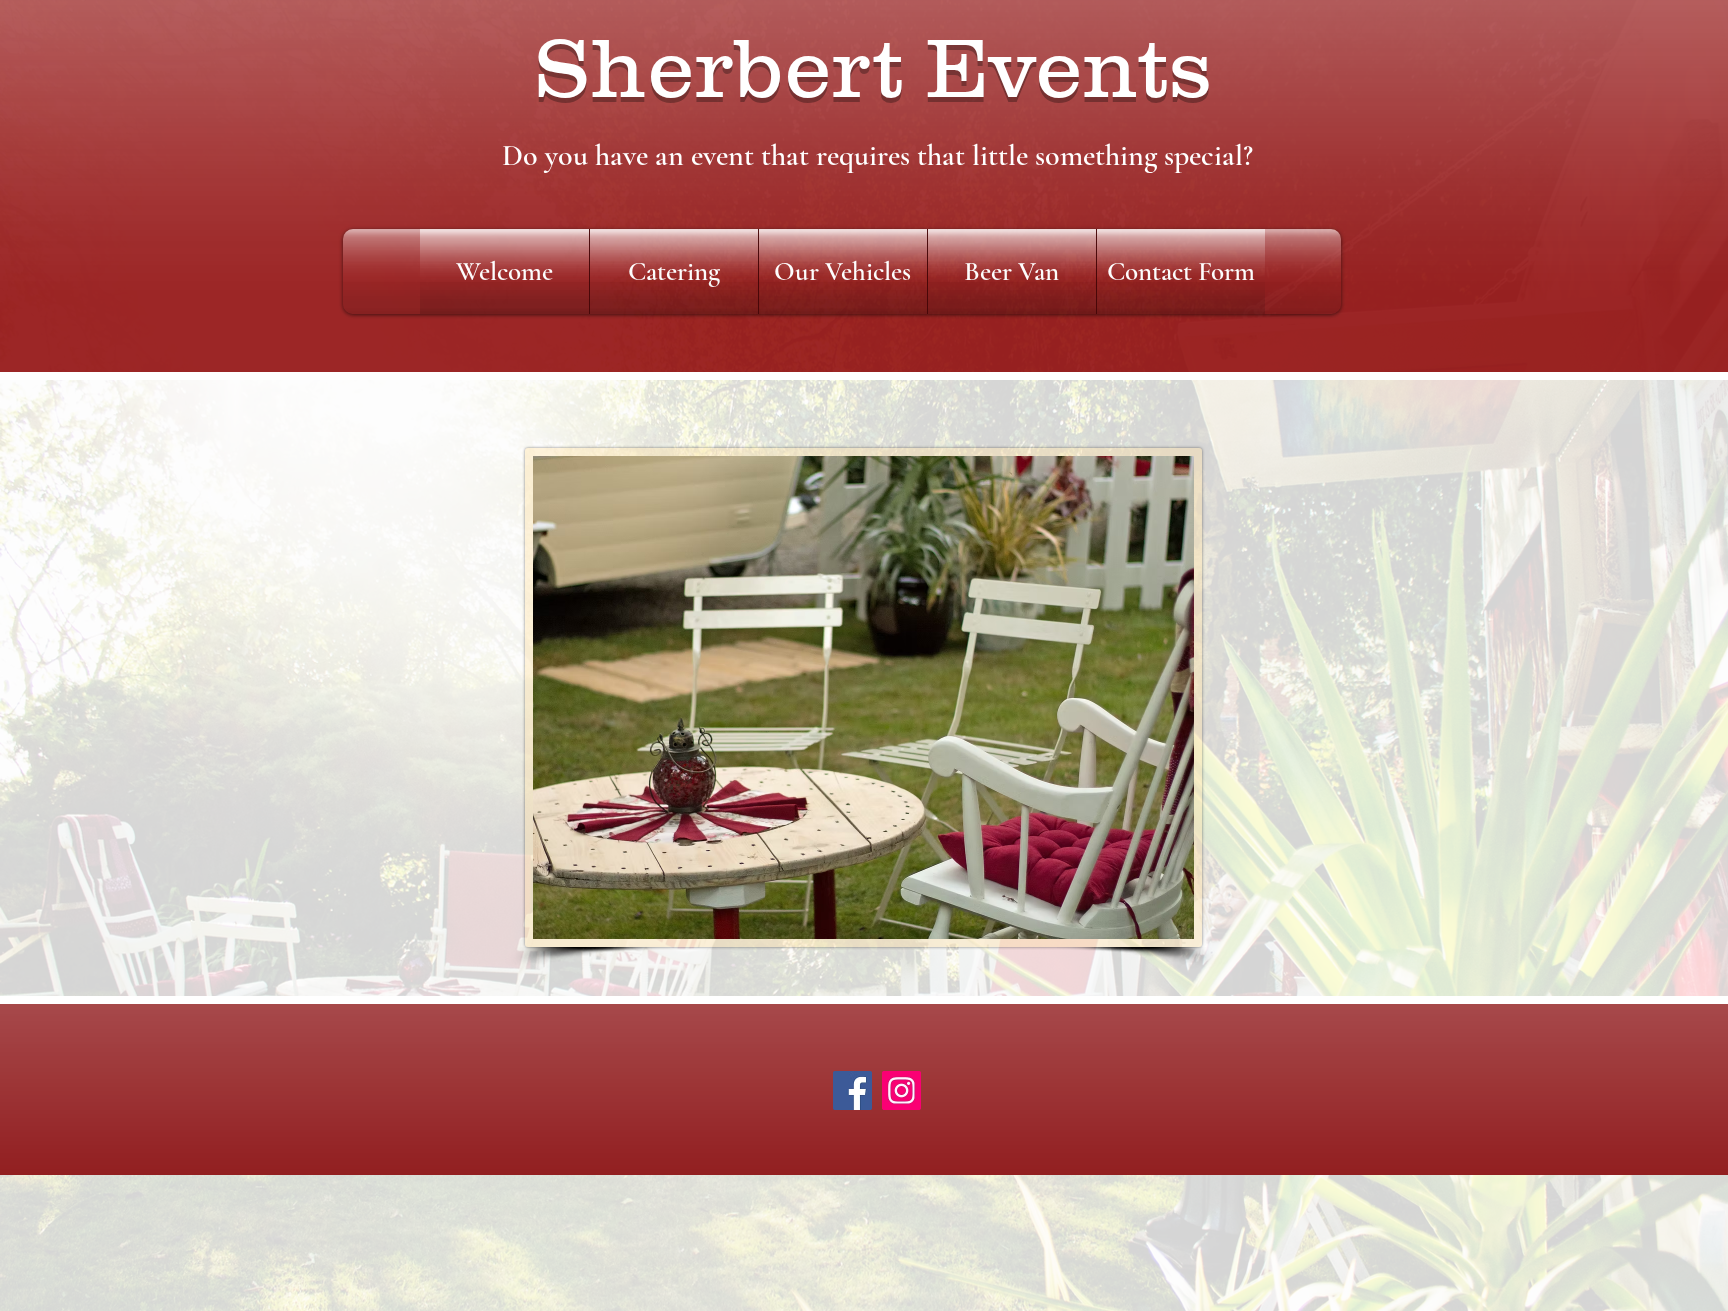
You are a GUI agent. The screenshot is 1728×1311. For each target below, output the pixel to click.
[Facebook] (852, 1090)
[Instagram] (901, 1090)
